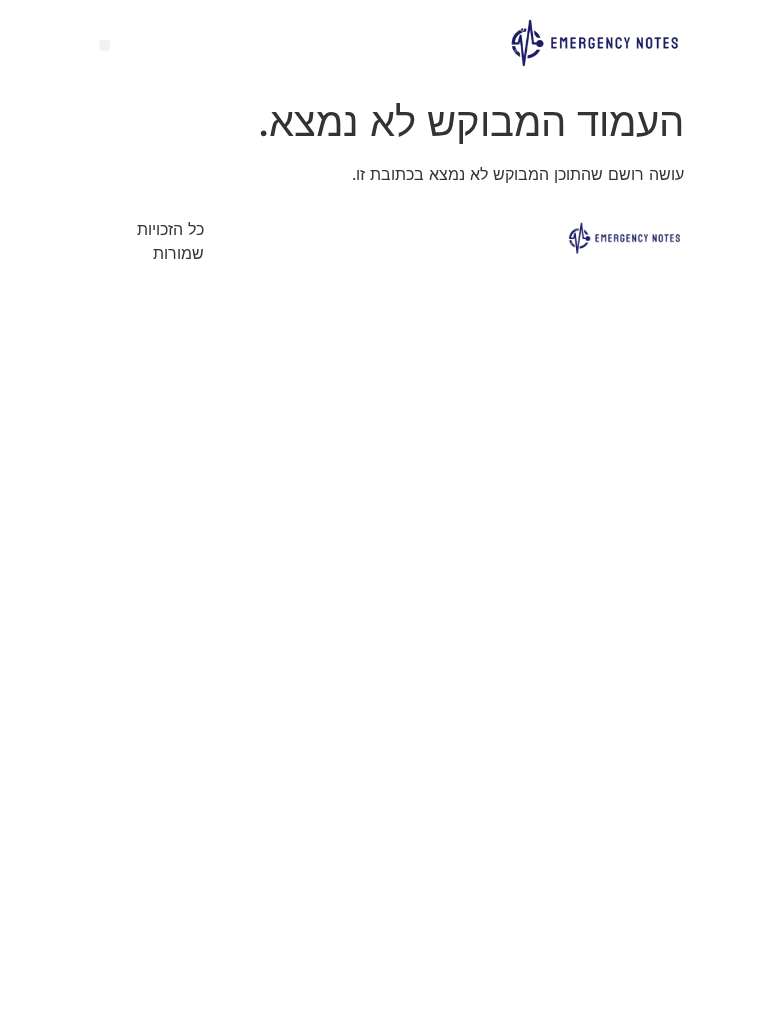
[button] (104, 45)
